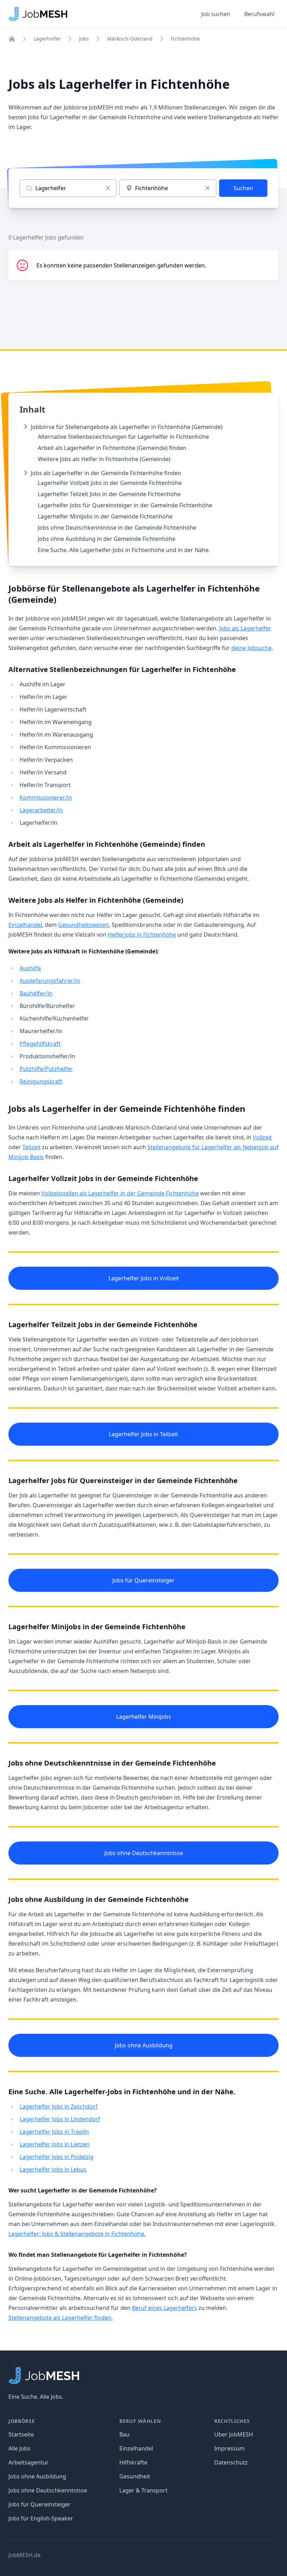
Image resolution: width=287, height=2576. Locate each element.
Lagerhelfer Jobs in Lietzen (55, 2144)
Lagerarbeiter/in (41, 810)
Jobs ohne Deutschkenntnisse (144, 1853)
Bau (124, 2434)
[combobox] (168, 188)
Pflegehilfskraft (40, 1044)
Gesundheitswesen (83, 925)
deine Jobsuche (251, 648)
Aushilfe (30, 968)
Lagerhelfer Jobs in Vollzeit (144, 1278)
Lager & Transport (143, 2490)
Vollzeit (262, 1137)
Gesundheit (135, 2476)
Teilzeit (31, 1147)
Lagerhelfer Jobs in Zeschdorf (59, 2106)
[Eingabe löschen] (108, 188)
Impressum (229, 2448)
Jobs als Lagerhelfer (245, 628)
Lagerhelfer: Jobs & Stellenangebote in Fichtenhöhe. (77, 2234)
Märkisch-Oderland (130, 39)
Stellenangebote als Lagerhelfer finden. (61, 2318)
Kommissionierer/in (46, 797)
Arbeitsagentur (29, 2462)
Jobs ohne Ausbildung (144, 2045)
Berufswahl (259, 14)
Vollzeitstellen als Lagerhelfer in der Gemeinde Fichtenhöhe (120, 1193)
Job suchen (216, 14)
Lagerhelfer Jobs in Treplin (54, 2132)
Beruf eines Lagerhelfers (164, 2308)
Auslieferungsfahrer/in (50, 981)
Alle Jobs (19, 2448)
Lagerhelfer (47, 39)
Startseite (21, 2434)
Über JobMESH (234, 2434)
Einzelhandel (25, 925)
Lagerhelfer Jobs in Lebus (53, 2169)
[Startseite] (12, 39)
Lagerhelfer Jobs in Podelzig (57, 2157)
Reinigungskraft (41, 1081)
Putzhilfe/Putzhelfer (46, 1069)
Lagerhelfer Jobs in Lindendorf (60, 2119)
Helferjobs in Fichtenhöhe (142, 935)
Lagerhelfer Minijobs (144, 1717)
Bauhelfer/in (36, 993)
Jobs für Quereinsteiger (143, 1580)
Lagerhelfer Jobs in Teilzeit (143, 1434)
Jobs (84, 39)
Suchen (243, 188)
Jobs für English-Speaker (41, 2518)
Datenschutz (231, 2462)
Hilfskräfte (133, 2462)
